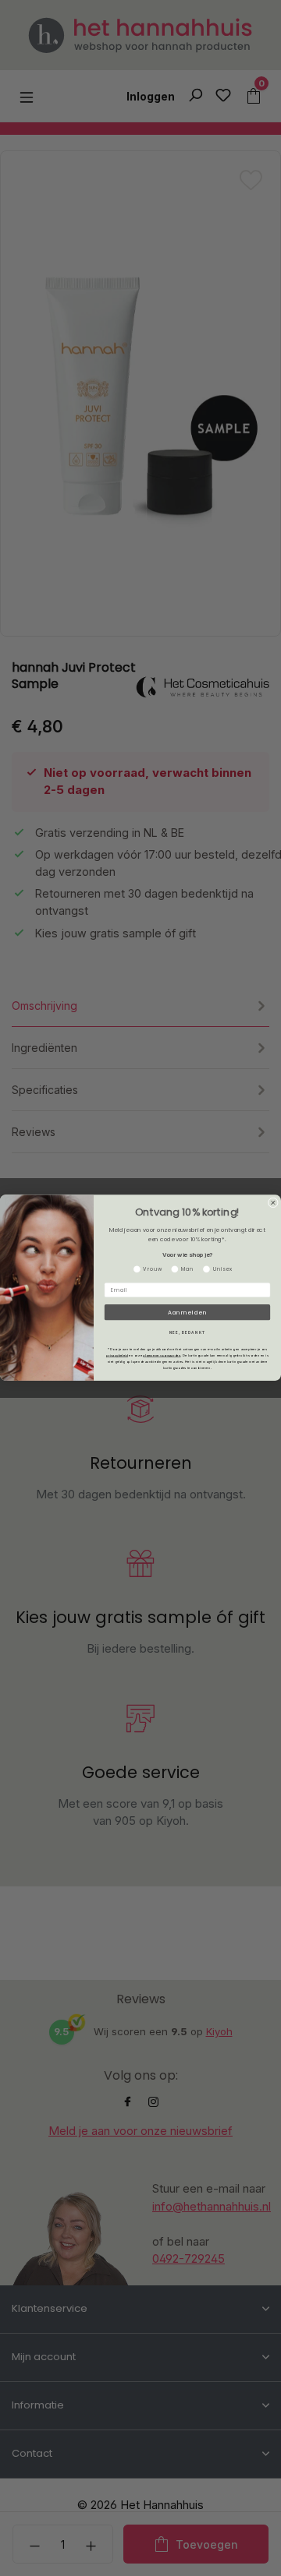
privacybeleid (117, 1355)
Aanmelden (187, 1313)
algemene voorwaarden (162, 1355)
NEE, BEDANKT (188, 1333)
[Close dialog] (273, 1203)
